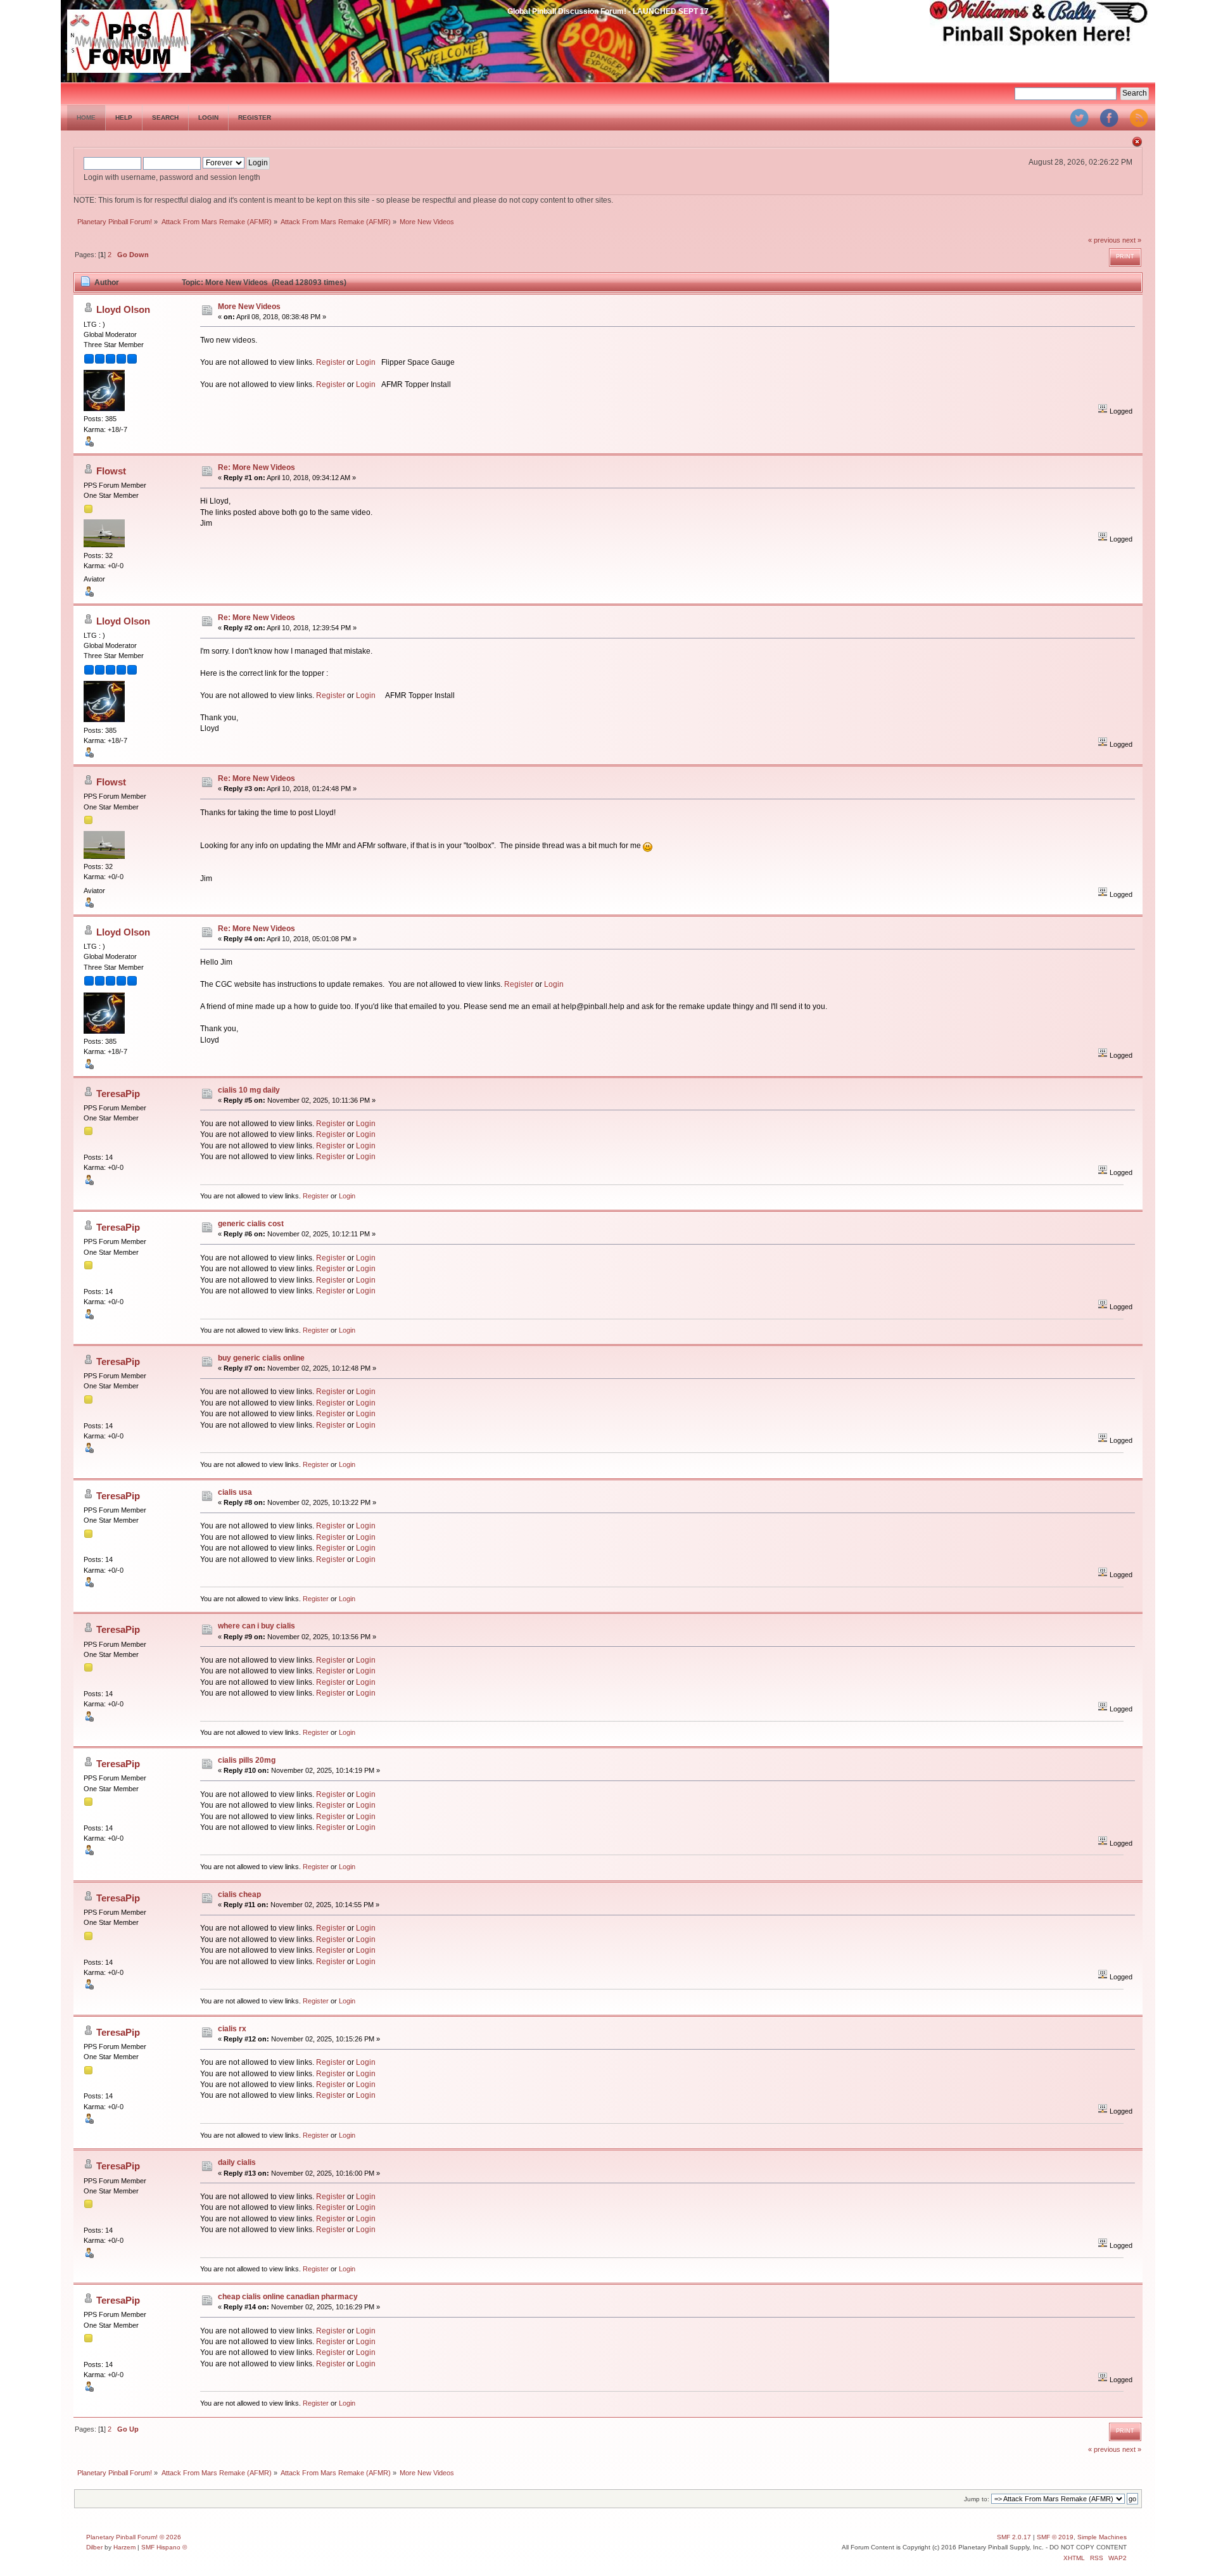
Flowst (111, 471)
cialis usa (235, 1492)
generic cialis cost (251, 1224)
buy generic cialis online (261, 1358)
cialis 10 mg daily (249, 1090)
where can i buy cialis (256, 1626)
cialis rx (232, 2029)
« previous (1104, 240)
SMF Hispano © (164, 2547)
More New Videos (249, 307)
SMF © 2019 (1055, 2537)
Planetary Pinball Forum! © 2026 (134, 2537)
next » (1132, 240)
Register (331, 362)
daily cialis (237, 2162)
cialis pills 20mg (247, 1760)
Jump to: (977, 2499)
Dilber (94, 2547)
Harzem (124, 2547)
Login (366, 362)
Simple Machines (1102, 2537)
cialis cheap (239, 1894)
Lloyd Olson (123, 309)
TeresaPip (118, 1094)
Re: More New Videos (256, 467)
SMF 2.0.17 (1014, 2537)
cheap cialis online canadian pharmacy (288, 2297)
